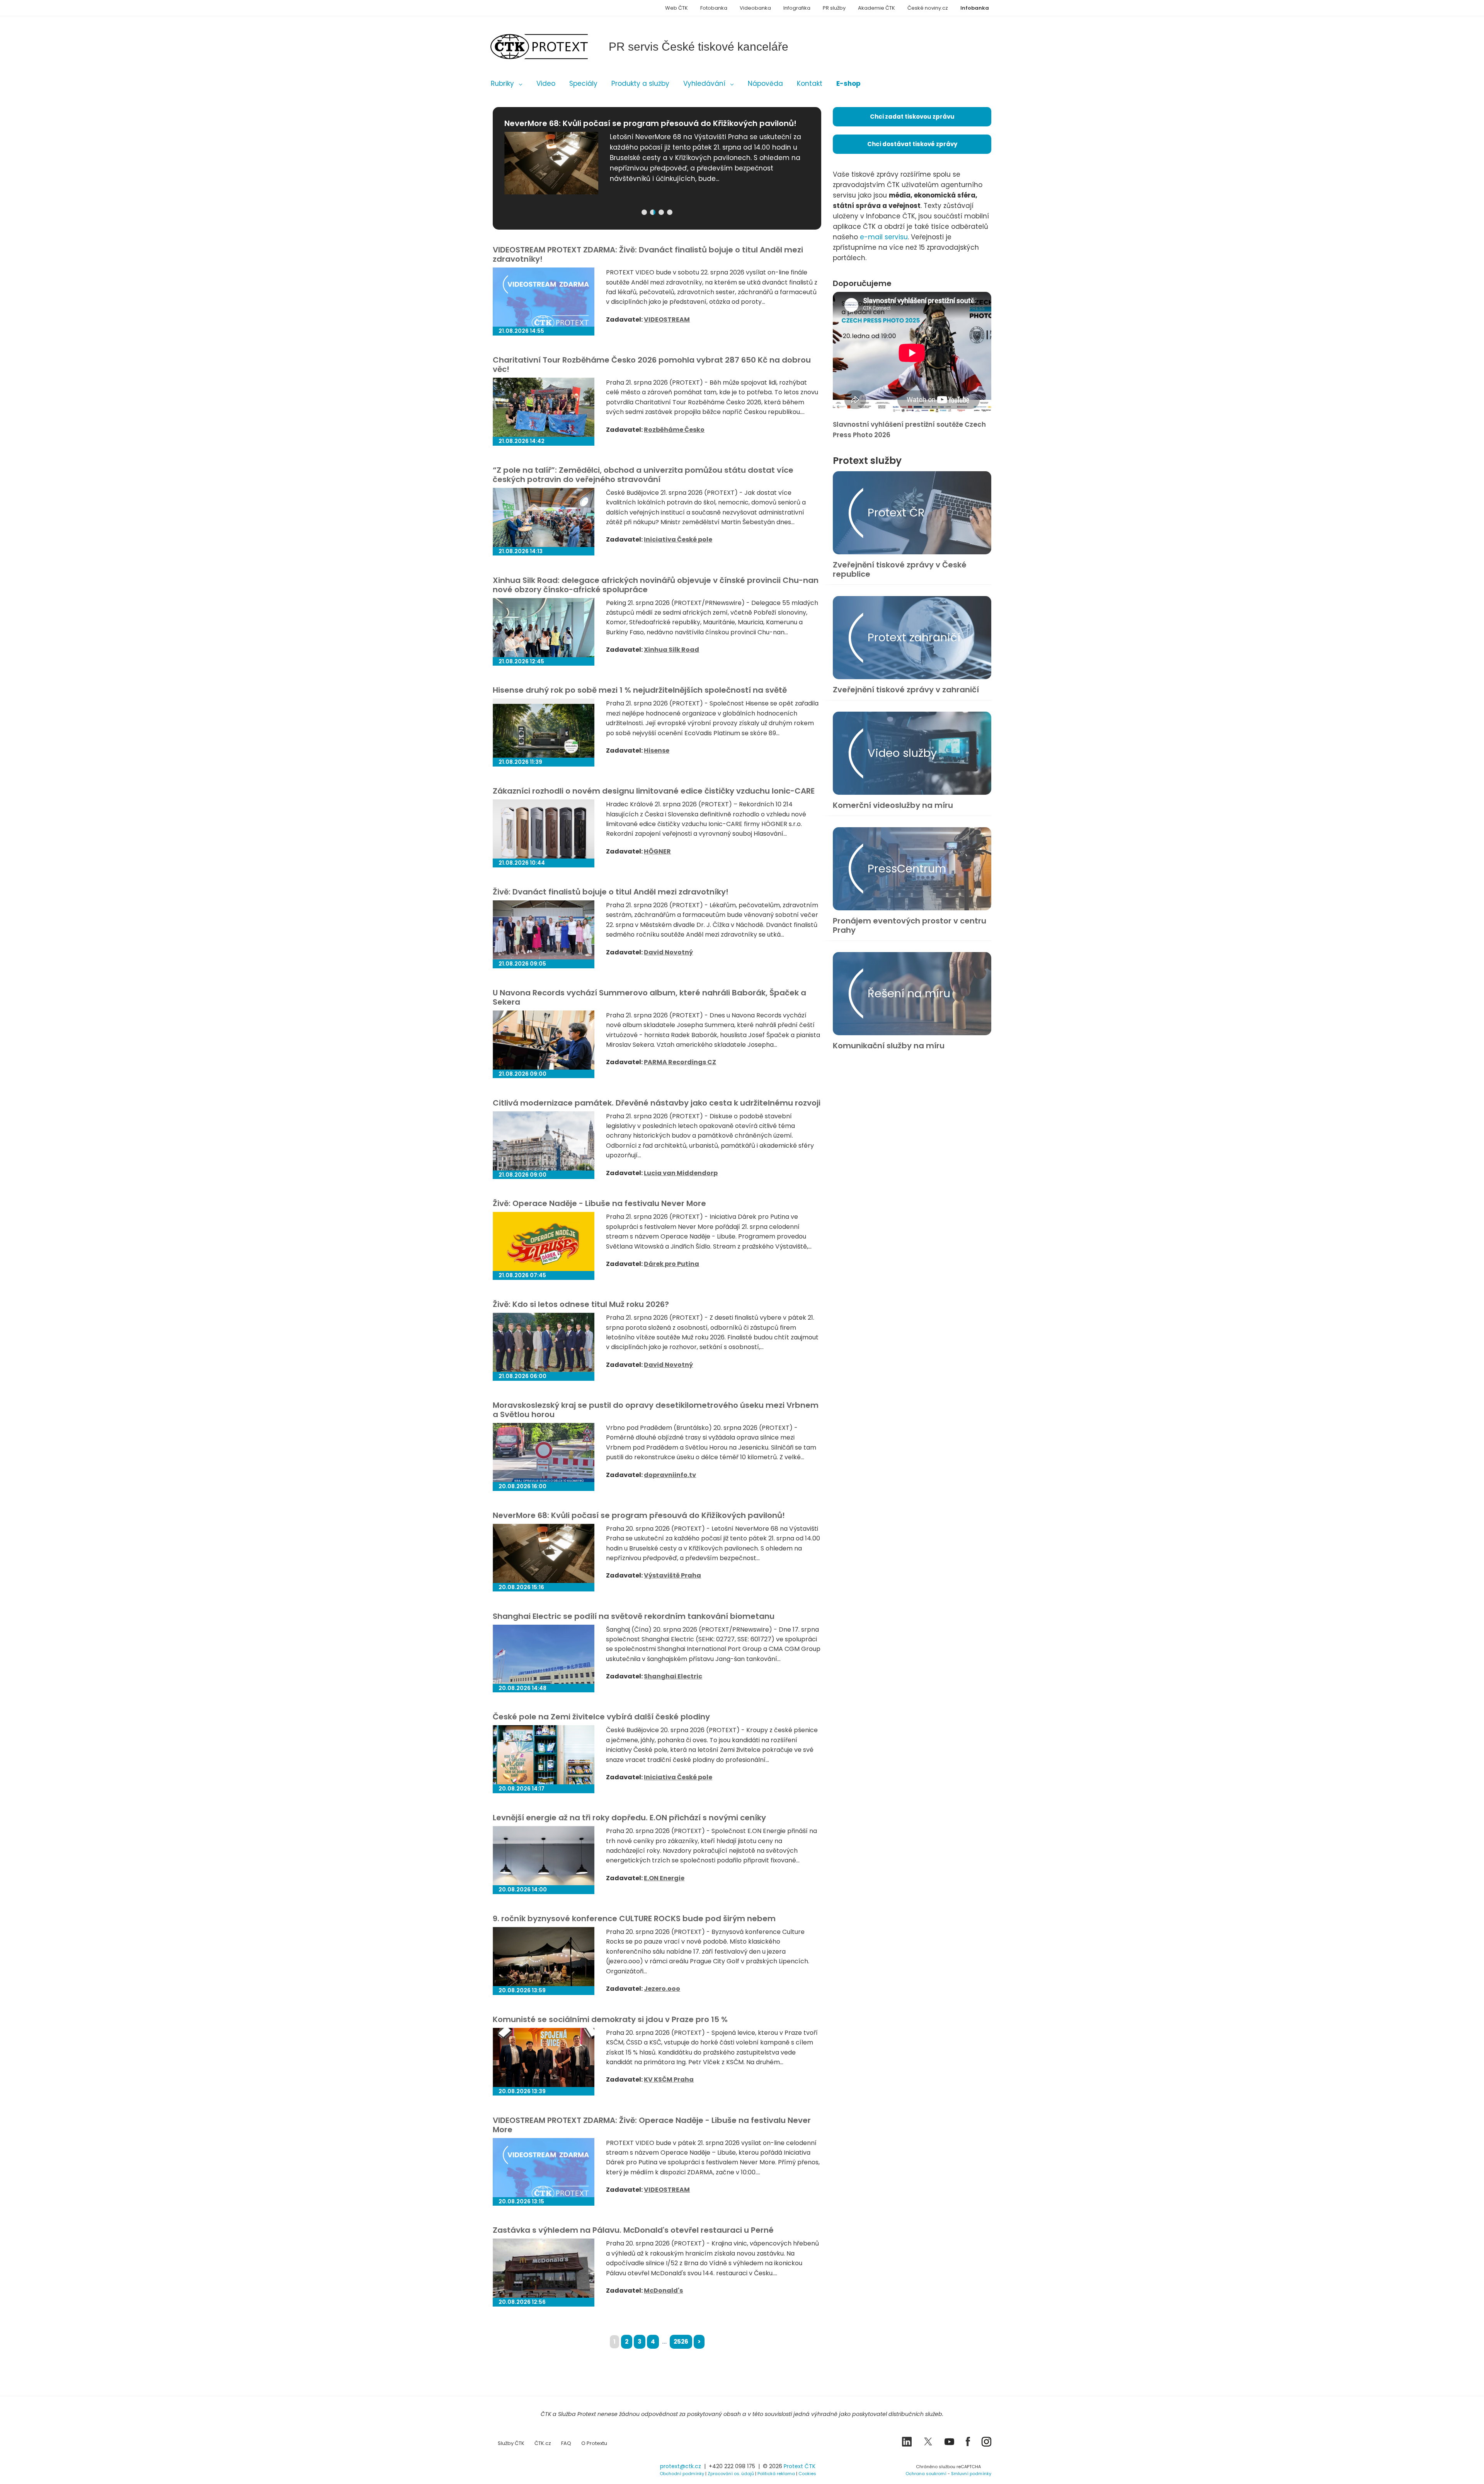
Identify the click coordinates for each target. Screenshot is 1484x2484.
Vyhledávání (704, 83)
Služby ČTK (511, 2443)
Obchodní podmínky (682, 2474)
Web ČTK (676, 8)
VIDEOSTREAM (667, 319)
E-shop (848, 83)
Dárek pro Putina (671, 1264)
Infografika (797, 8)
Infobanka (975, 8)
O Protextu (594, 2443)
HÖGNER (657, 851)
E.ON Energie (664, 1878)
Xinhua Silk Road (671, 650)
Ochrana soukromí (926, 2474)
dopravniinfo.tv (670, 1475)
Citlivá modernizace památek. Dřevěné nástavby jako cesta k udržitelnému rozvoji (657, 1103)
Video (546, 83)
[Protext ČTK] (531, 2468)
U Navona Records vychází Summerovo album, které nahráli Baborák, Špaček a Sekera (649, 997)
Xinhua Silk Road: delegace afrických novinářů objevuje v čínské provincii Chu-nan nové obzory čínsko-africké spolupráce (656, 585)
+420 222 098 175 (732, 2466)
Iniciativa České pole (678, 539)
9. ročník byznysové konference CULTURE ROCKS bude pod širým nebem (634, 1918)
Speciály (583, 83)
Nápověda (765, 83)
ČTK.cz (543, 2443)
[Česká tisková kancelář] (551, 47)
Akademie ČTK (876, 8)
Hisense (657, 750)
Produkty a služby (640, 83)
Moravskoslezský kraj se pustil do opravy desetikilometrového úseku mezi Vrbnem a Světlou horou (656, 1410)
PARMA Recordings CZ (680, 1062)
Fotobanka (714, 8)
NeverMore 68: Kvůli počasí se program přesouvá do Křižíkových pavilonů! (639, 1515)
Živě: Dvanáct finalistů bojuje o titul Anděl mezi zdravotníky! (611, 892)
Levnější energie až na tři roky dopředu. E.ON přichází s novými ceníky (629, 1818)
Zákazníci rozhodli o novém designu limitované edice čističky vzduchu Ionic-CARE (654, 791)
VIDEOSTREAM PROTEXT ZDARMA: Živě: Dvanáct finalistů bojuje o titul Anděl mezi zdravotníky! (648, 254)
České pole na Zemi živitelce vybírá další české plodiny (601, 1717)
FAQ (566, 2443)
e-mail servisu (884, 237)
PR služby (834, 8)
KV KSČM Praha (669, 2079)
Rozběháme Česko (674, 430)
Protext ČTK (800, 2466)
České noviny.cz (928, 8)
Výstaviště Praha (672, 1575)
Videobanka (755, 8)
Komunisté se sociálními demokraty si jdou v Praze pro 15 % (610, 2019)
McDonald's (663, 2291)
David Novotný (668, 952)
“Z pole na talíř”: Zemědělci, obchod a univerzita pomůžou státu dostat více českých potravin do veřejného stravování (643, 475)
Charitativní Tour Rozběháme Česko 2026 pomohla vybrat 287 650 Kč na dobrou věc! (652, 365)
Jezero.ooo (662, 1989)
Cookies (807, 2474)
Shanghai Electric (673, 1676)
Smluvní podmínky (971, 2474)
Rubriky (502, 83)
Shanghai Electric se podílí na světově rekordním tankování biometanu (634, 1616)
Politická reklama (776, 2474)
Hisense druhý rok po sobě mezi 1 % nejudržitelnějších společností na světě (640, 690)
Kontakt (810, 83)
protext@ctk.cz (681, 2466)
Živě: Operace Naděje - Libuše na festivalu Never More (599, 1203)
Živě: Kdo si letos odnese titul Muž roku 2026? (581, 1304)
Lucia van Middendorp (681, 1173)
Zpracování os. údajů (731, 2474)
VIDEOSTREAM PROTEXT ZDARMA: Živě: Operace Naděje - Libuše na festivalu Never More (652, 2125)
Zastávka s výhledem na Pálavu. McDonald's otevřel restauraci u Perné (633, 2230)
